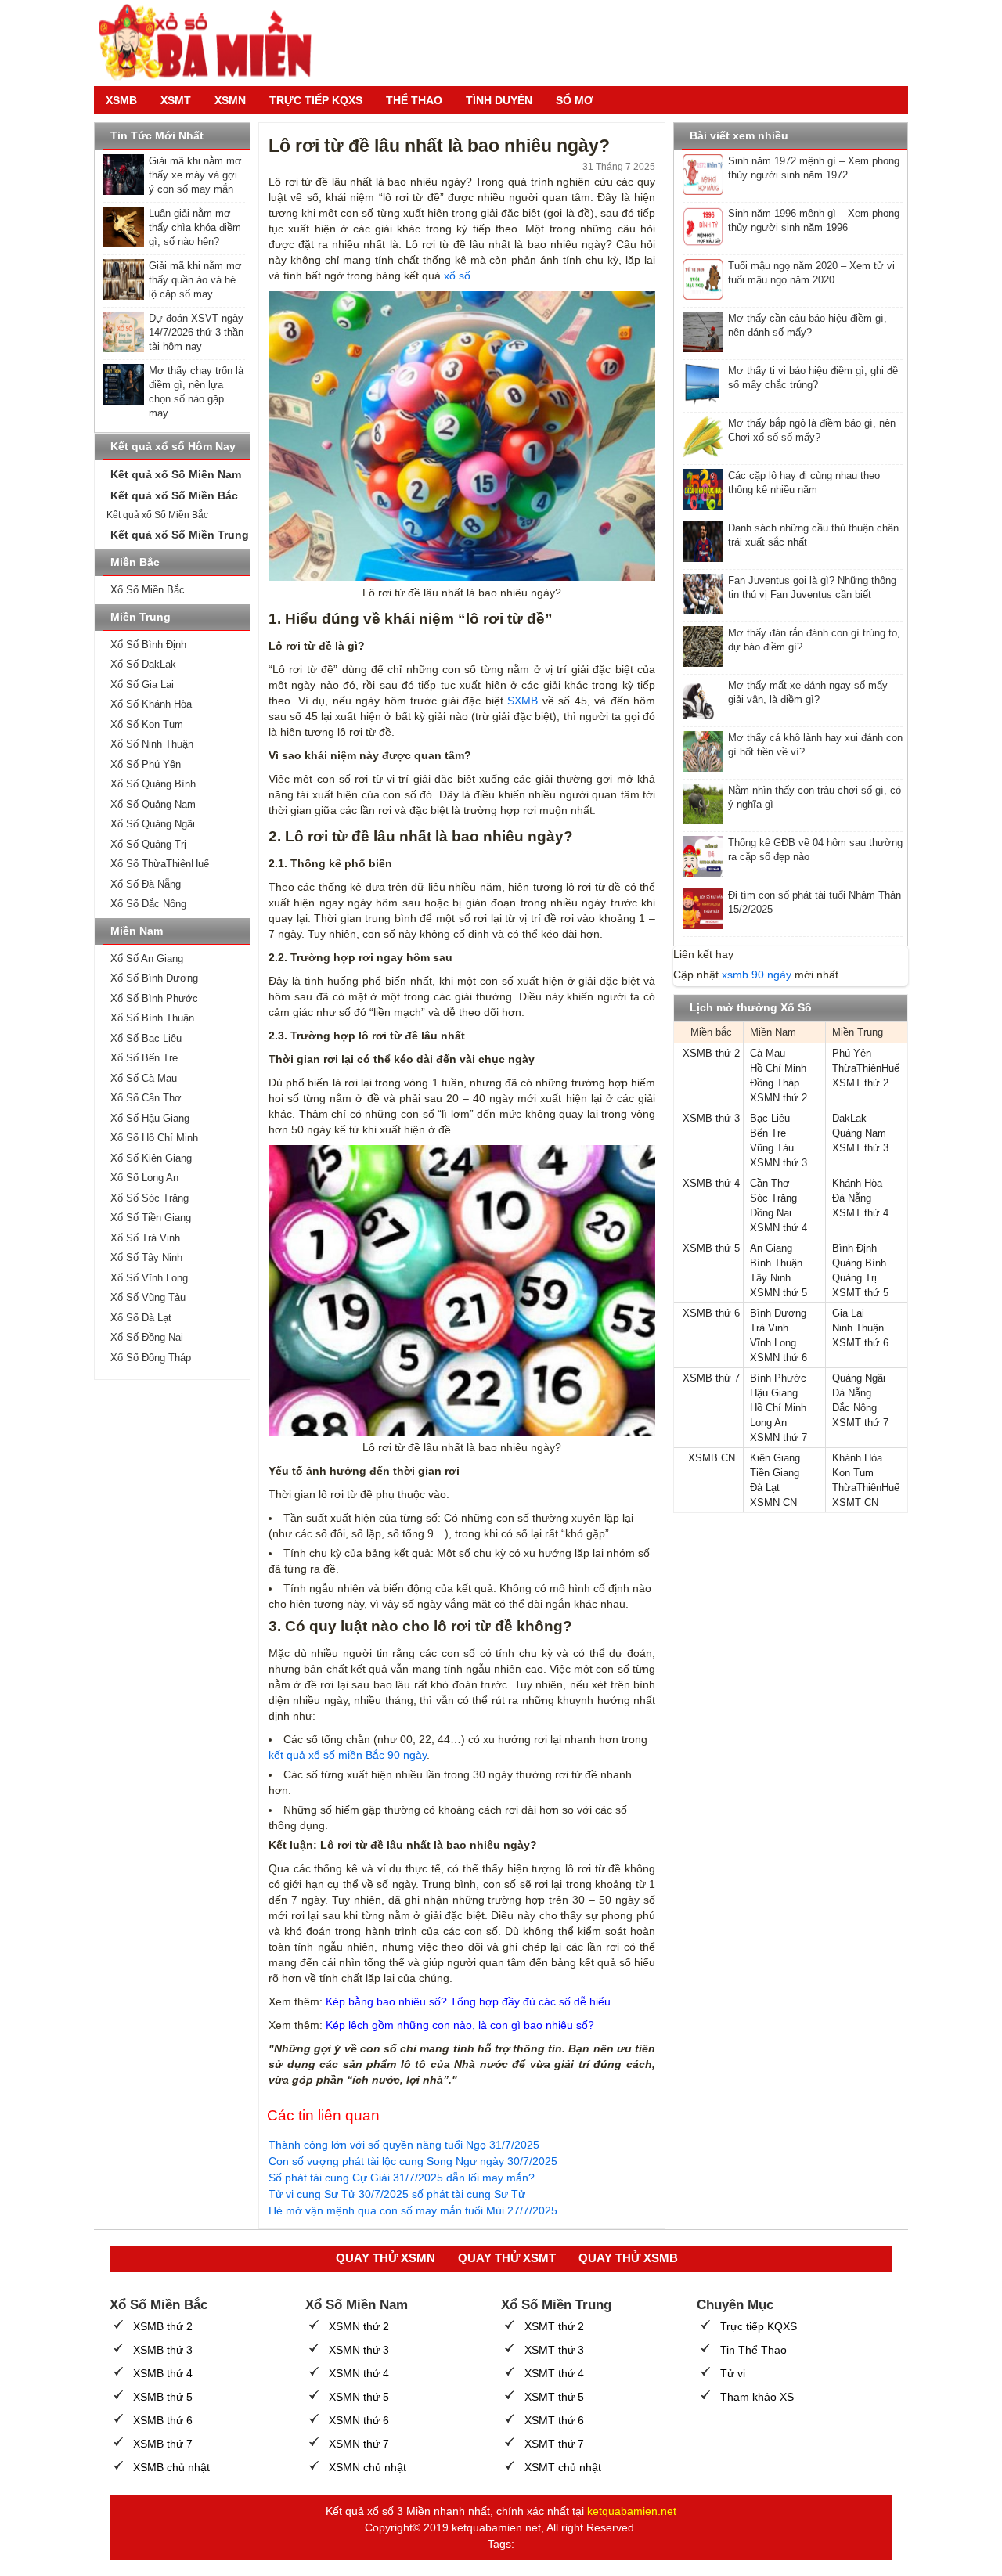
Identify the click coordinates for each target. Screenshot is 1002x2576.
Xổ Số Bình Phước (154, 998)
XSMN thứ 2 (779, 1098)
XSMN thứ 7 (779, 1438)
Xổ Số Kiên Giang (151, 1158)
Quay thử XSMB (628, 2258)
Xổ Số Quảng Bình (153, 784)
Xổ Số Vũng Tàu (148, 1297)
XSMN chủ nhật (368, 2467)
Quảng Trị (854, 1278)
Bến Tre (768, 1133)
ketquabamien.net (632, 2511)
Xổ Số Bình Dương (154, 978)
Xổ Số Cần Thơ (146, 1098)
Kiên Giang (775, 1458)
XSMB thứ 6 (711, 1313)
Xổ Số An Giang (147, 958)
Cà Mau (768, 1053)
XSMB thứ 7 (711, 1378)
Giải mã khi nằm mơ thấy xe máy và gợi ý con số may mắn (195, 175)
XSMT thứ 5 (860, 1293)
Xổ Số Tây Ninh (146, 1257)
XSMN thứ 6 (779, 1358)
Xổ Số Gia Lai (142, 685)
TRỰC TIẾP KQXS (316, 100)
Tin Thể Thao (753, 2350)
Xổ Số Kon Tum (147, 724)
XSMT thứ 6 (860, 1343)
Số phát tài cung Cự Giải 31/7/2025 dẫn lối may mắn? (402, 2178)
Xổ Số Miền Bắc (148, 590)
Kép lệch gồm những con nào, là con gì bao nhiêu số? (460, 2025)
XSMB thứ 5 (711, 1248)
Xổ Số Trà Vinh (145, 1238)
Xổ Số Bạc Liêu (146, 1038)
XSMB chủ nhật (171, 2467)
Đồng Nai (771, 1213)
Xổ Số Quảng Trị (148, 844)
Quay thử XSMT (507, 2258)
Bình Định (854, 1248)
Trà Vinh (769, 1328)
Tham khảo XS (757, 2397)
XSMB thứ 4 (711, 1183)
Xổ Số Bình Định (148, 645)
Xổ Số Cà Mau (144, 1078)
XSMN (230, 100)
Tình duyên (499, 100)
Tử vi (733, 2373)
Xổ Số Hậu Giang (150, 1118)
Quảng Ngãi (859, 1378)
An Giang (771, 1248)
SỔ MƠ (575, 100)
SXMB (523, 701)
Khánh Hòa (857, 1183)
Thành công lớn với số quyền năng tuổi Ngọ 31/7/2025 (404, 2145)
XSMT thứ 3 (860, 1148)
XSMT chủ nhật (563, 2467)
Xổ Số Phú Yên (146, 764)
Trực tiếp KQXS (759, 2326)
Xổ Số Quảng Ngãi (153, 824)
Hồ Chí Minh (778, 1068)
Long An (768, 1423)
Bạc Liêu (770, 1118)
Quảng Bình (859, 1263)
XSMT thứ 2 (860, 1083)
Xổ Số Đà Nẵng (146, 884)
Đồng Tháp (775, 1083)
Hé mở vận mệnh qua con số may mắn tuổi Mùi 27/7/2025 (413, 2210)
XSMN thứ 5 (779, 1293)
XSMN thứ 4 (779, 1228)
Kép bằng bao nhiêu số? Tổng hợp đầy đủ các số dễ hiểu (468, 2001)
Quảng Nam (859, 1133)
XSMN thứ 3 (779, 1163)
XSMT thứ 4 (860, 1213)
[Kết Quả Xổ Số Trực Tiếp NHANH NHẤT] (211, 43)
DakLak (849, 1118)
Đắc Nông (854, 1408)
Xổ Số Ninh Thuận (152, 744)
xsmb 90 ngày (757, 975)
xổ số (457, 276)
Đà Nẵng (852, 1198)
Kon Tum (853, 1473)
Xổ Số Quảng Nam (153, 804)
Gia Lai (848, 1313)
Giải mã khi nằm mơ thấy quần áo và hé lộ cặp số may (195, 280)
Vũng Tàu (772, 1148)
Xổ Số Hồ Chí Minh (154, 1138)
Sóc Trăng (773, 1198)
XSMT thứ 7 (860, 1423)
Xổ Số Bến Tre (144, 1058)
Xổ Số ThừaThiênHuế (160, 864)
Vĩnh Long (773, 1343)
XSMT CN (855, 1502)
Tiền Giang (775, 1473)
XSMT (176, 100)
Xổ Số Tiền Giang (151, 1218)
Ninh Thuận (858, 1328)
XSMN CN (773, 1502)
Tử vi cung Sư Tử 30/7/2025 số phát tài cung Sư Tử (397, 2194)
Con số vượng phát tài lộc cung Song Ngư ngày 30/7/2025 (413, 2161)
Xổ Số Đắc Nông (148, 904)
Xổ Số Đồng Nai (147, 1337)
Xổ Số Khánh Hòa (151, 704)
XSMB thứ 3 (711, 1118)
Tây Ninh (770, 1278)
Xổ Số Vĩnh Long (149, 1278)
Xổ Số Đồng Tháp (151, 1358)
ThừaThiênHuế (866, 1068)
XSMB (121, 100)
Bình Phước (778, 1378)
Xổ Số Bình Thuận (152, 1018)
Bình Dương (778, 1313)
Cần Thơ (770, 1183)
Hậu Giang (774, 1393)
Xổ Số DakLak (143, 664)
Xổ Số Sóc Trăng (150, 1198)
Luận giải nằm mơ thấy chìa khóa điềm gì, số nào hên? (195, 227)
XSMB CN (712, 1458)
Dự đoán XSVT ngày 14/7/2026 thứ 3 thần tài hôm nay (196, 332)
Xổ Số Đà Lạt (141, 1318)
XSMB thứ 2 (711, 1053)
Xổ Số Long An (144, 1178)
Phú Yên (852, 1053)
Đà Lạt (765, 1488)
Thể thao (414, 100)
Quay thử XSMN (386, 2258)
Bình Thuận (776, 1263)
